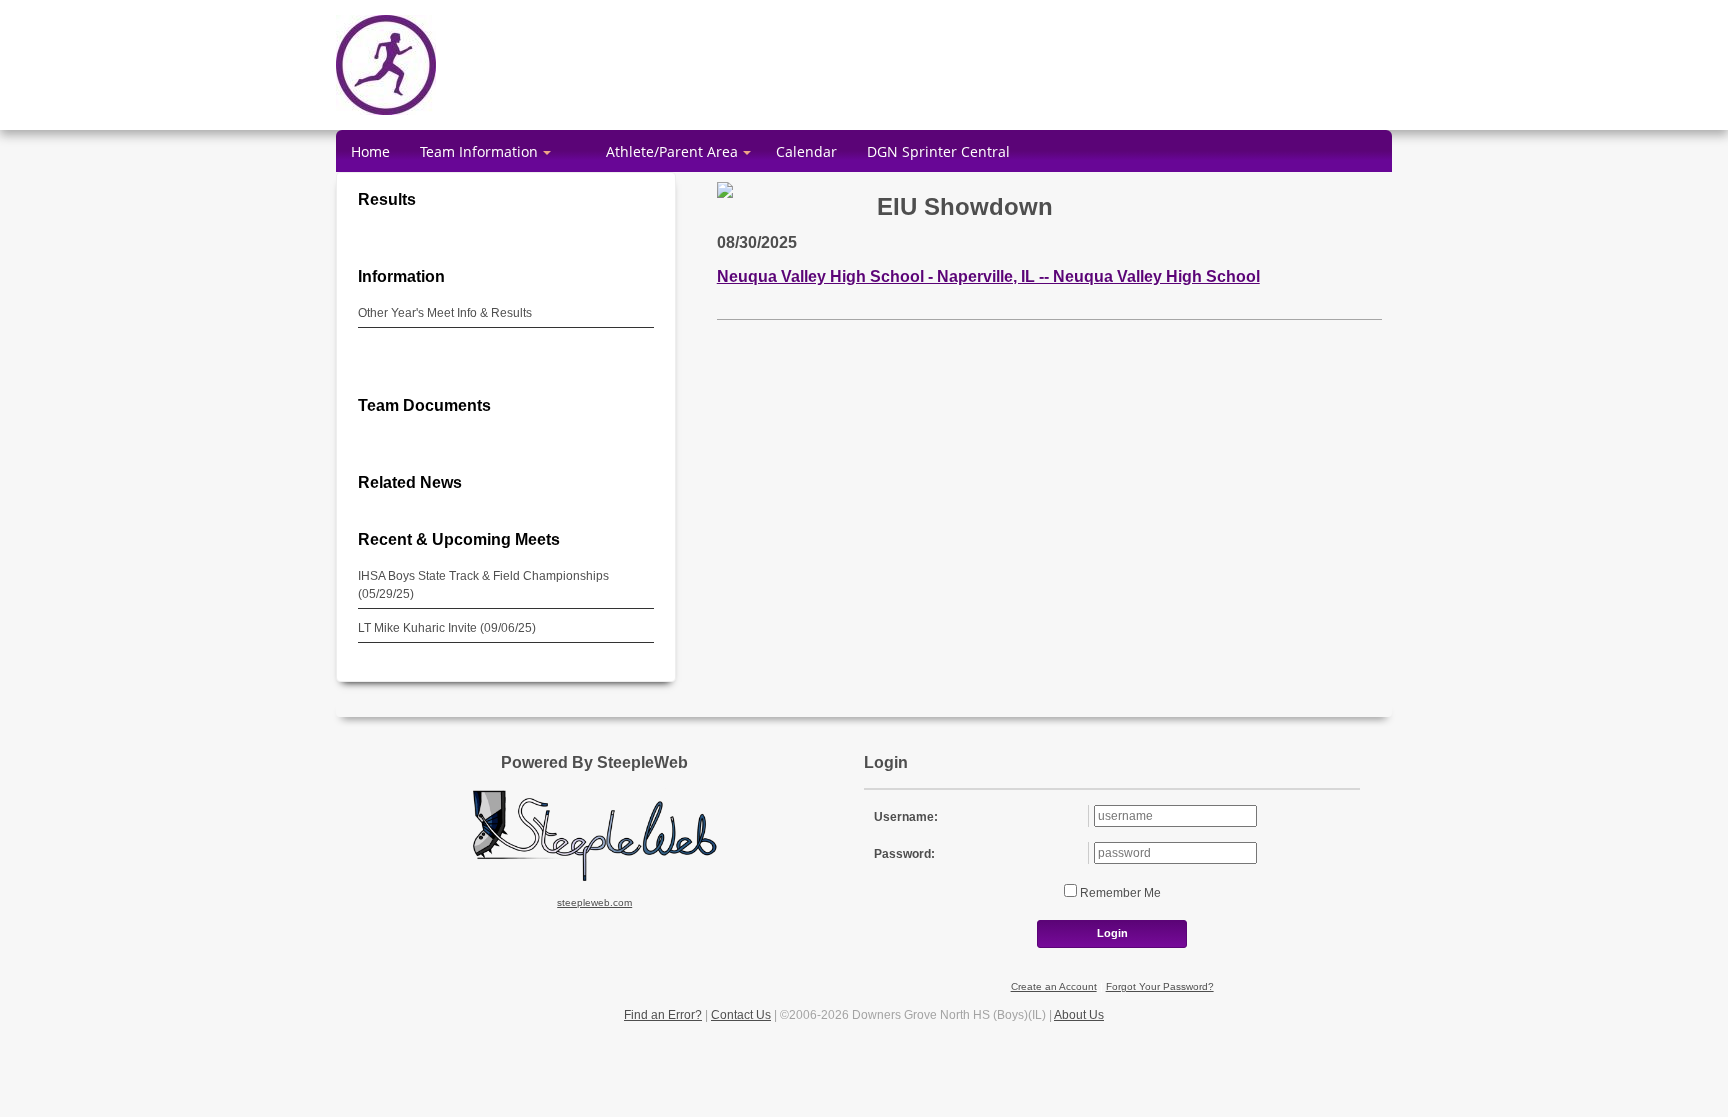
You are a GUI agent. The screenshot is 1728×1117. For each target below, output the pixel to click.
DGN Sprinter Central (938, 151)
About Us (1079, 1015)
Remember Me (1119, 893)
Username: (906, 817)
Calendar (806, 151)
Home (370, 151)
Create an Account (1054, 986)
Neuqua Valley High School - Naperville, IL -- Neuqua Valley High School (988, 276)
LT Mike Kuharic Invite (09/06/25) (447, 628)
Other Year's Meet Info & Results (445, 313)
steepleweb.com (594, 902)
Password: (904, 854)
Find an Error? (663, 1015)
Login (1112, 933)
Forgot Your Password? (1160, 986)
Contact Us (741, 1015)
